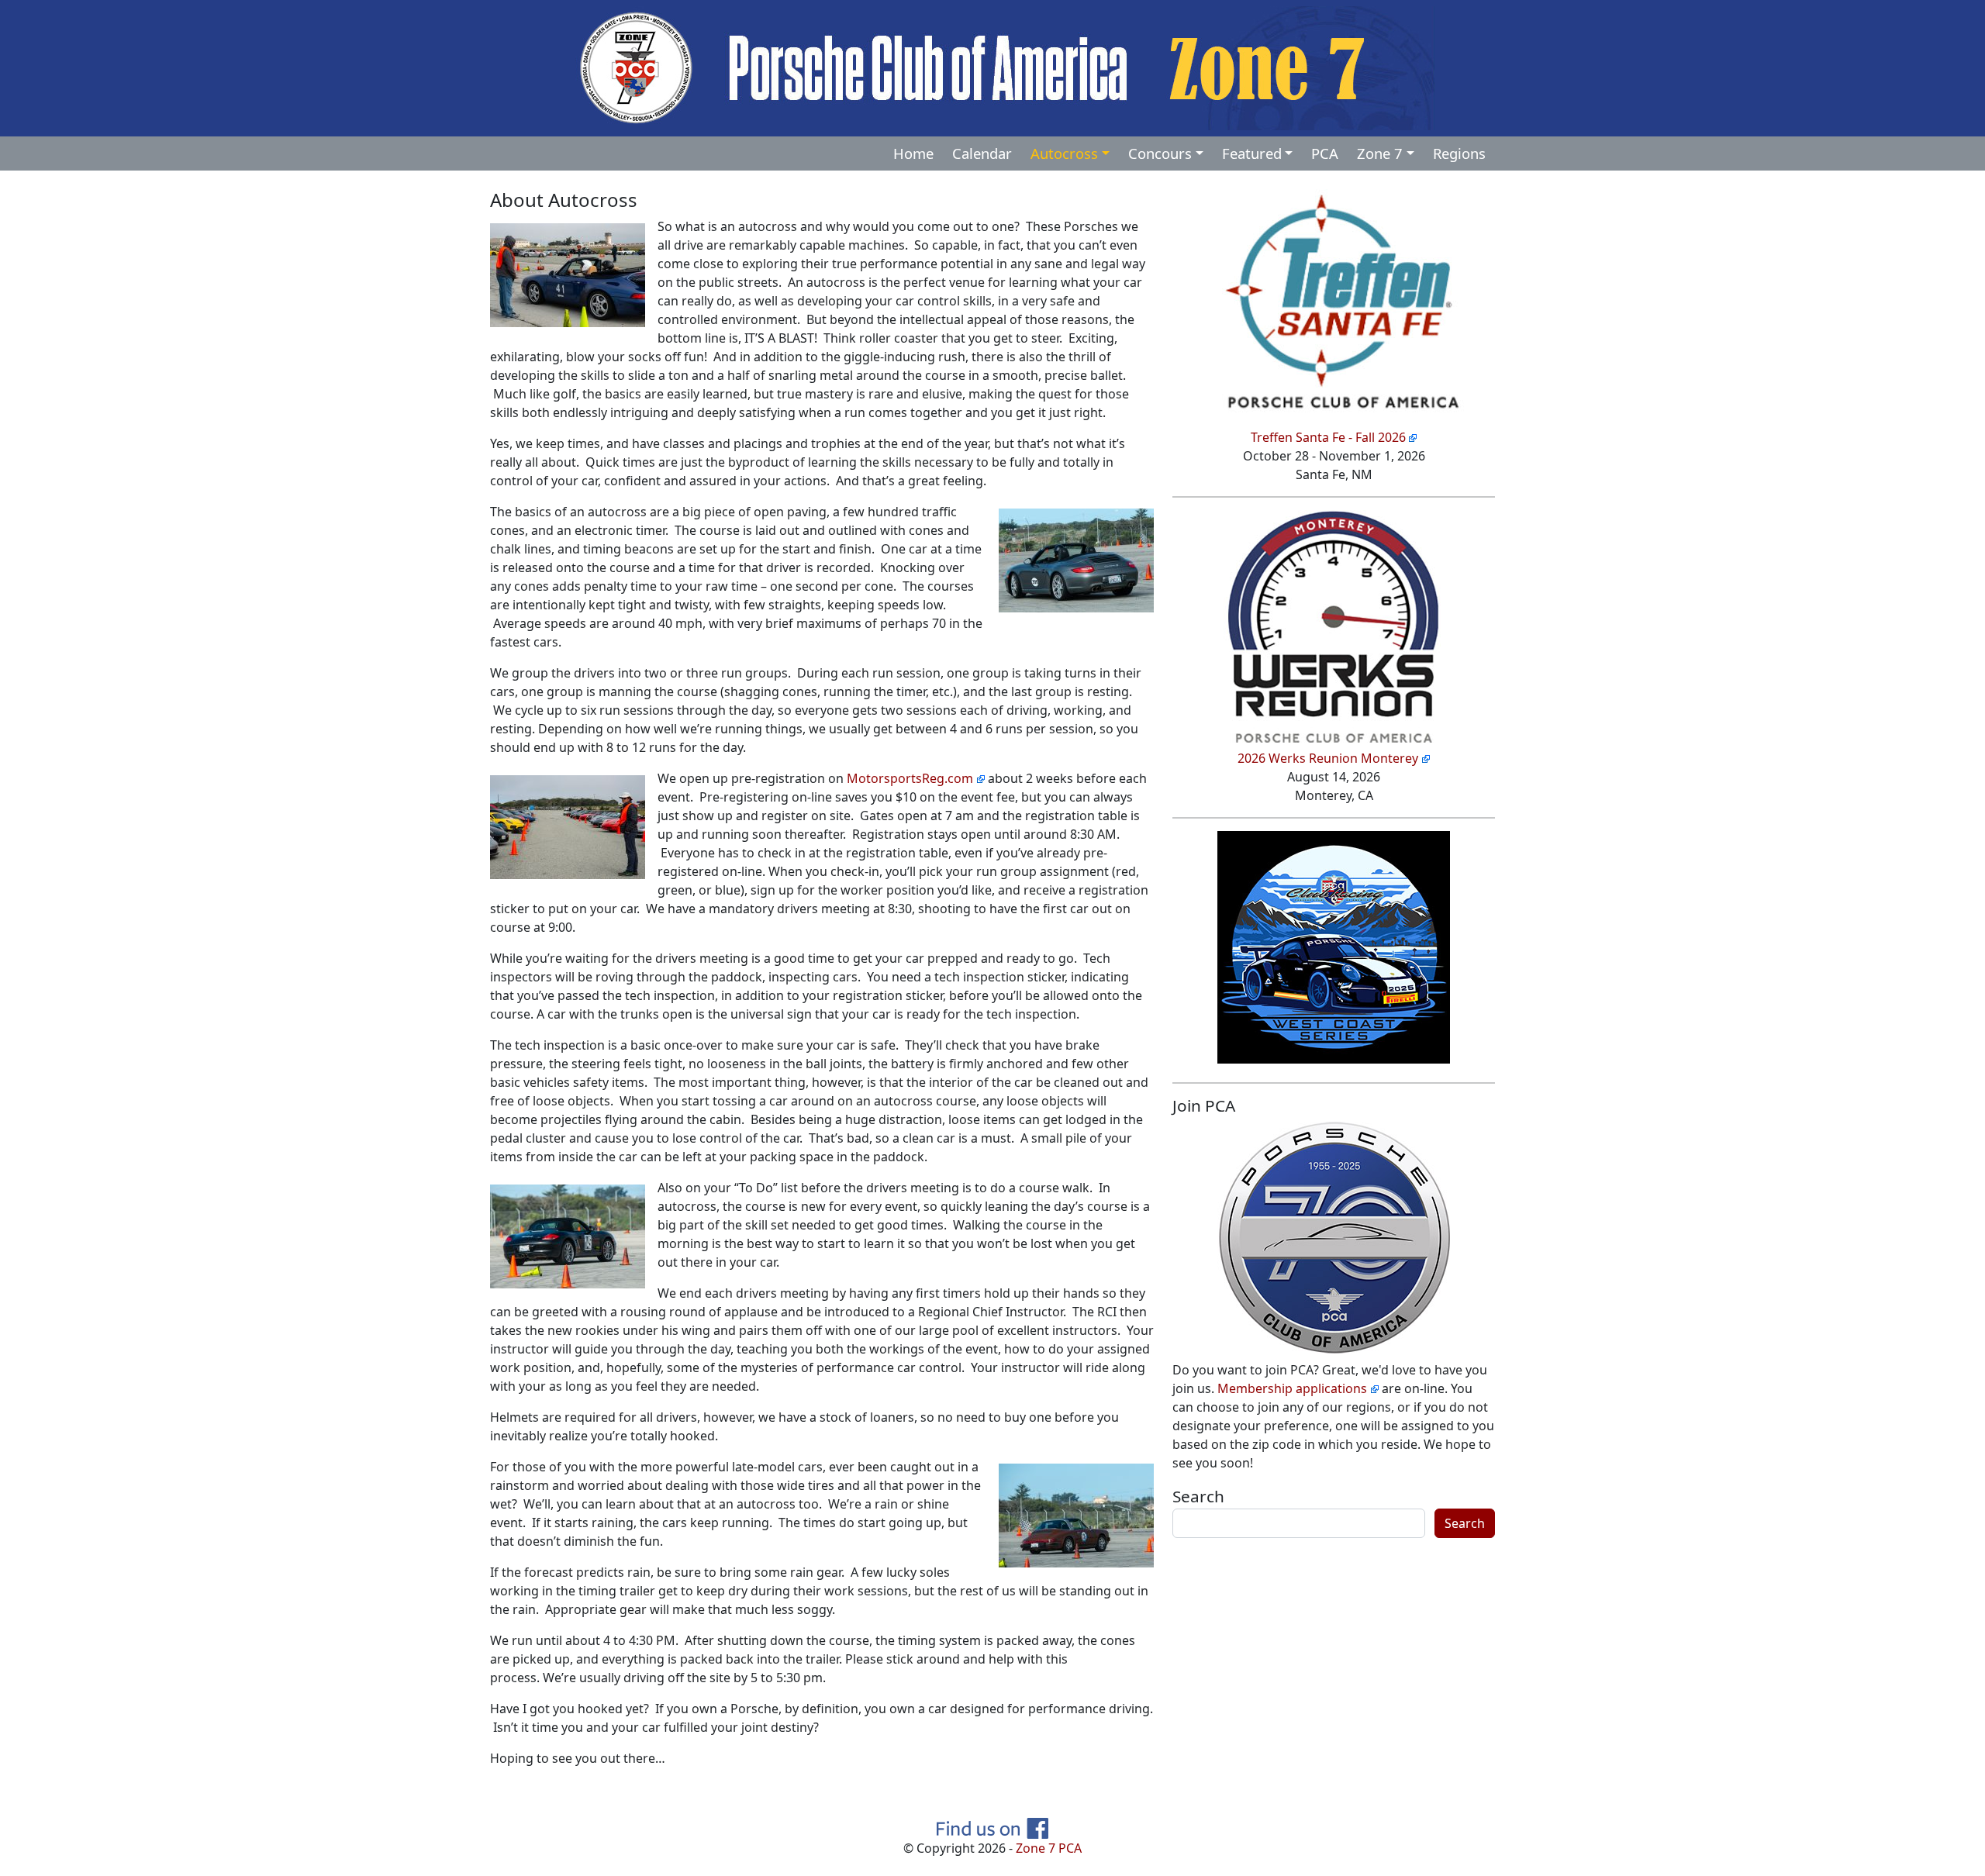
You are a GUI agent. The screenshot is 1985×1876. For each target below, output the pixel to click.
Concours (1160, 153)
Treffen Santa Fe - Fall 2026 (1328, 437)
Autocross (1064, 153)
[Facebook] (992, 1826)
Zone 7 (1380, 153)
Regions (1459, 153)
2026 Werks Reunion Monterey (1328, 758)
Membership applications (1292, 1388)
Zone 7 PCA (1049, 1848)
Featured (1252, 153)
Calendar (982, 153)
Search (1198, 1496)
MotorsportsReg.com (910, 778)
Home (913, 153)
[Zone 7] (992, 67)
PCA (1325, 153)
